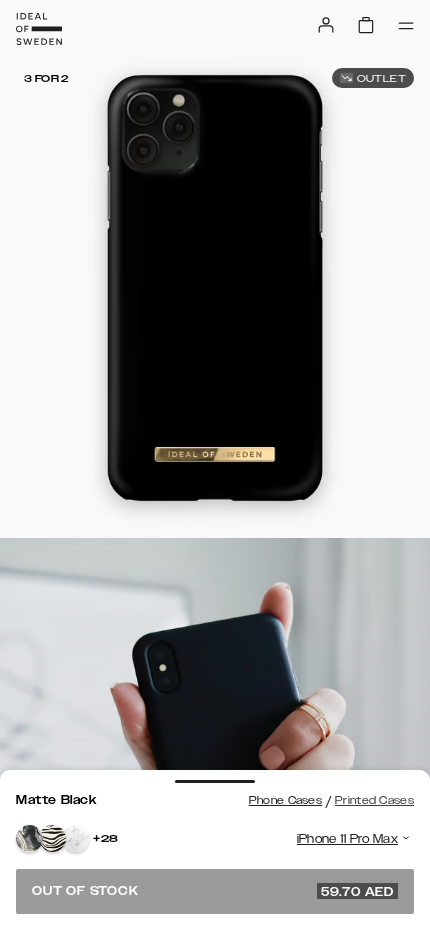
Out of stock (213, 891)
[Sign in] (326, 25)
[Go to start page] (39, 29)
